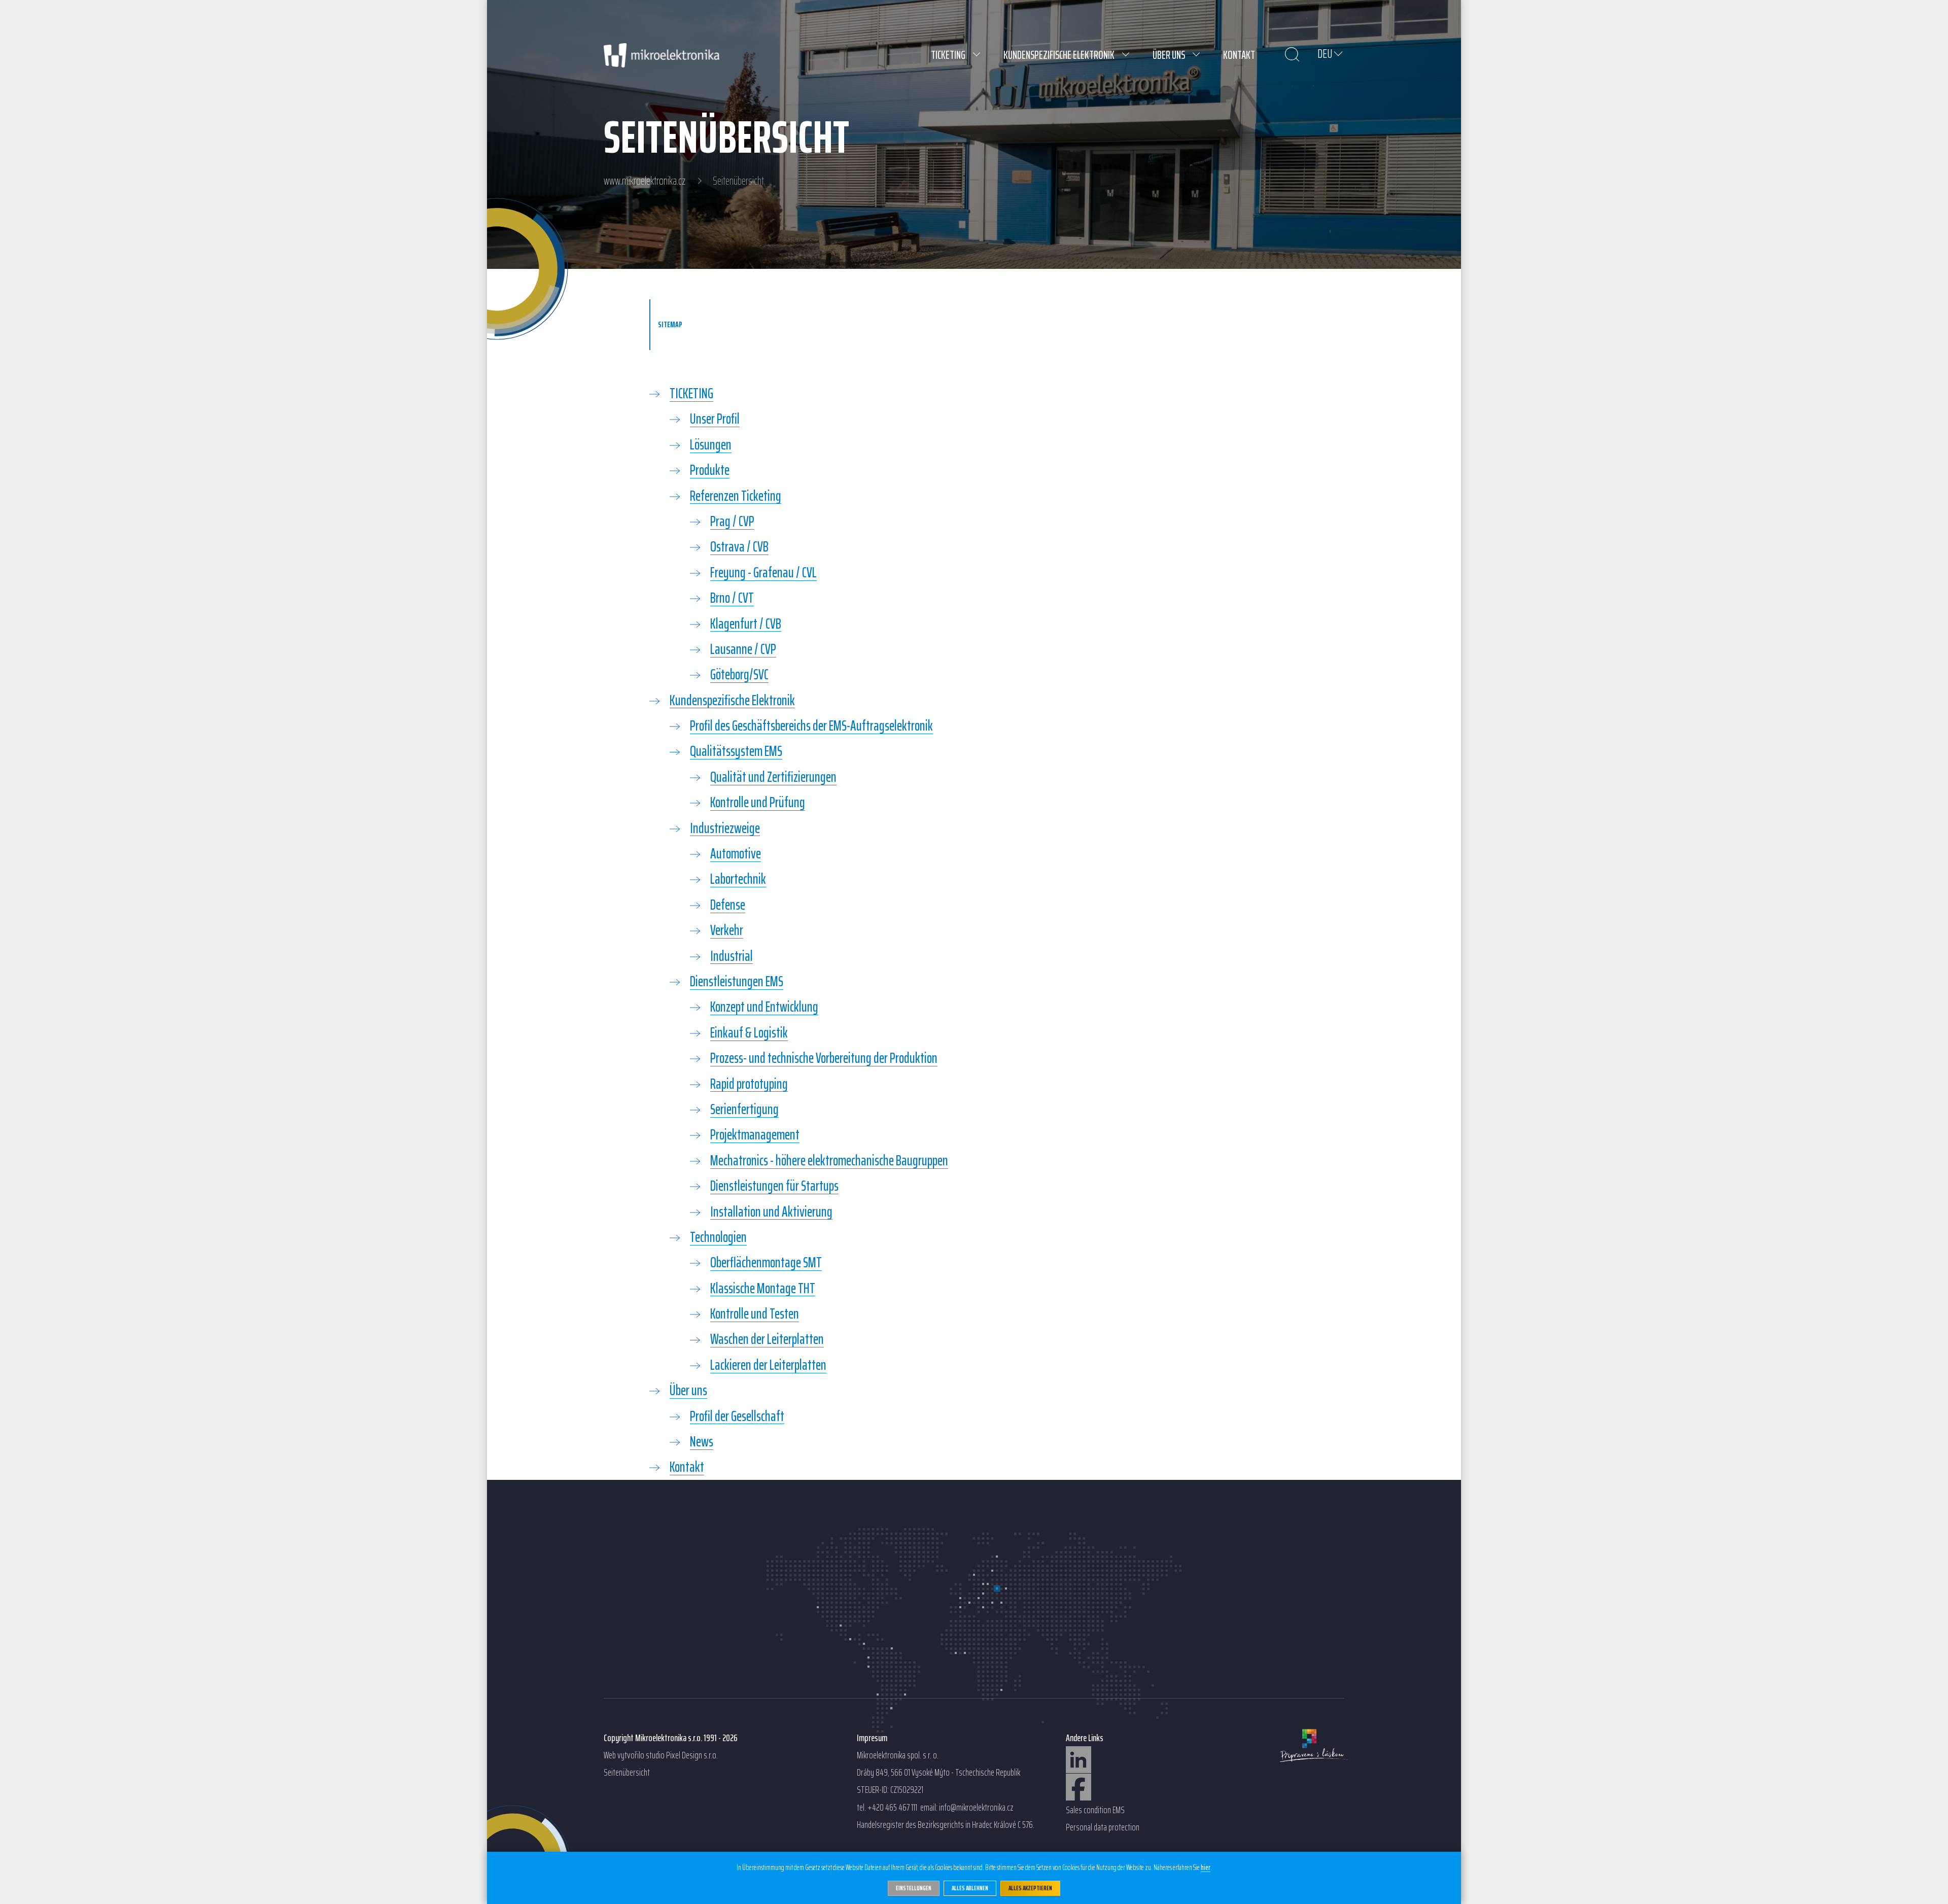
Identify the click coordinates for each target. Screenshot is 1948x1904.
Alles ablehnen (970, 1888)
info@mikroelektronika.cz (976, 1808)
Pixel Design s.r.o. (692, 1755)
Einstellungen (914, 1888)
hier (1206, 1868)
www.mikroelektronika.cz (645, 181)
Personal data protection (1103, 1827)
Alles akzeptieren (1030, 1888)
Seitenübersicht (627, 1773)
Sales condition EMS (1095, 1810)
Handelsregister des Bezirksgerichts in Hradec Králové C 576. (946, 1825)
